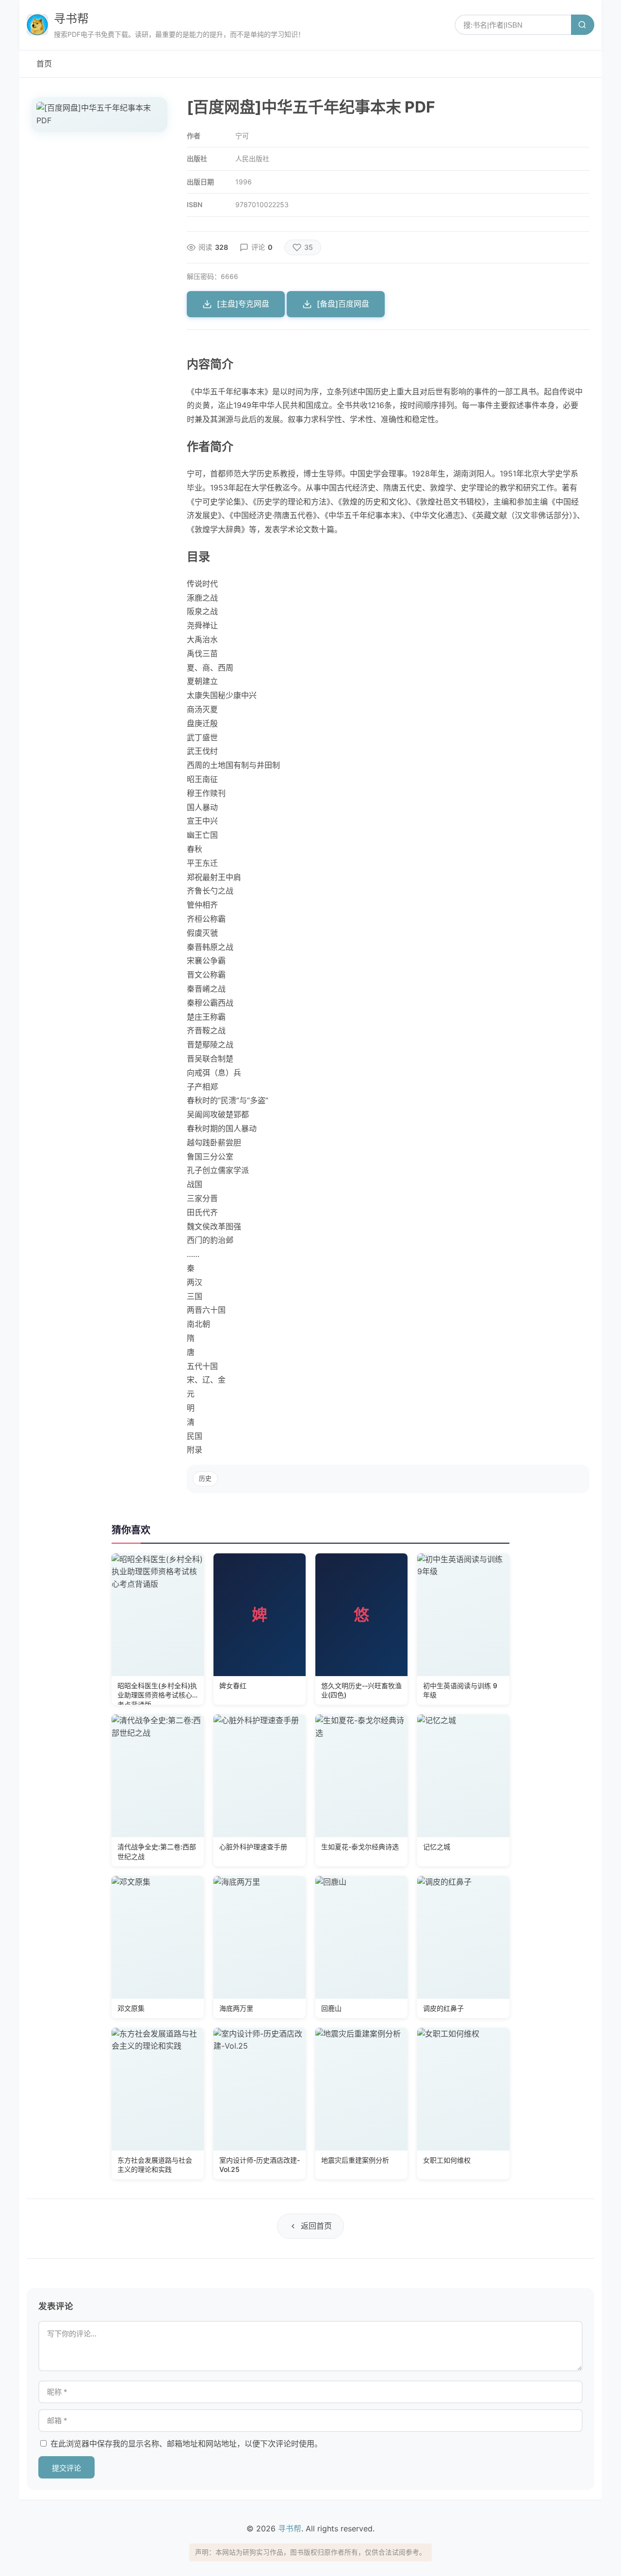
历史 (205, 1478)
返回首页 (316, 2226)
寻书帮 (71, 19)
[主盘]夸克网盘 (243, 304)
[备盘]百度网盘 (343, 304)
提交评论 (66, 2468)
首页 (44, 64)
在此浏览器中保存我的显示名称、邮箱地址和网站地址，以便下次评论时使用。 (186, 2444)
